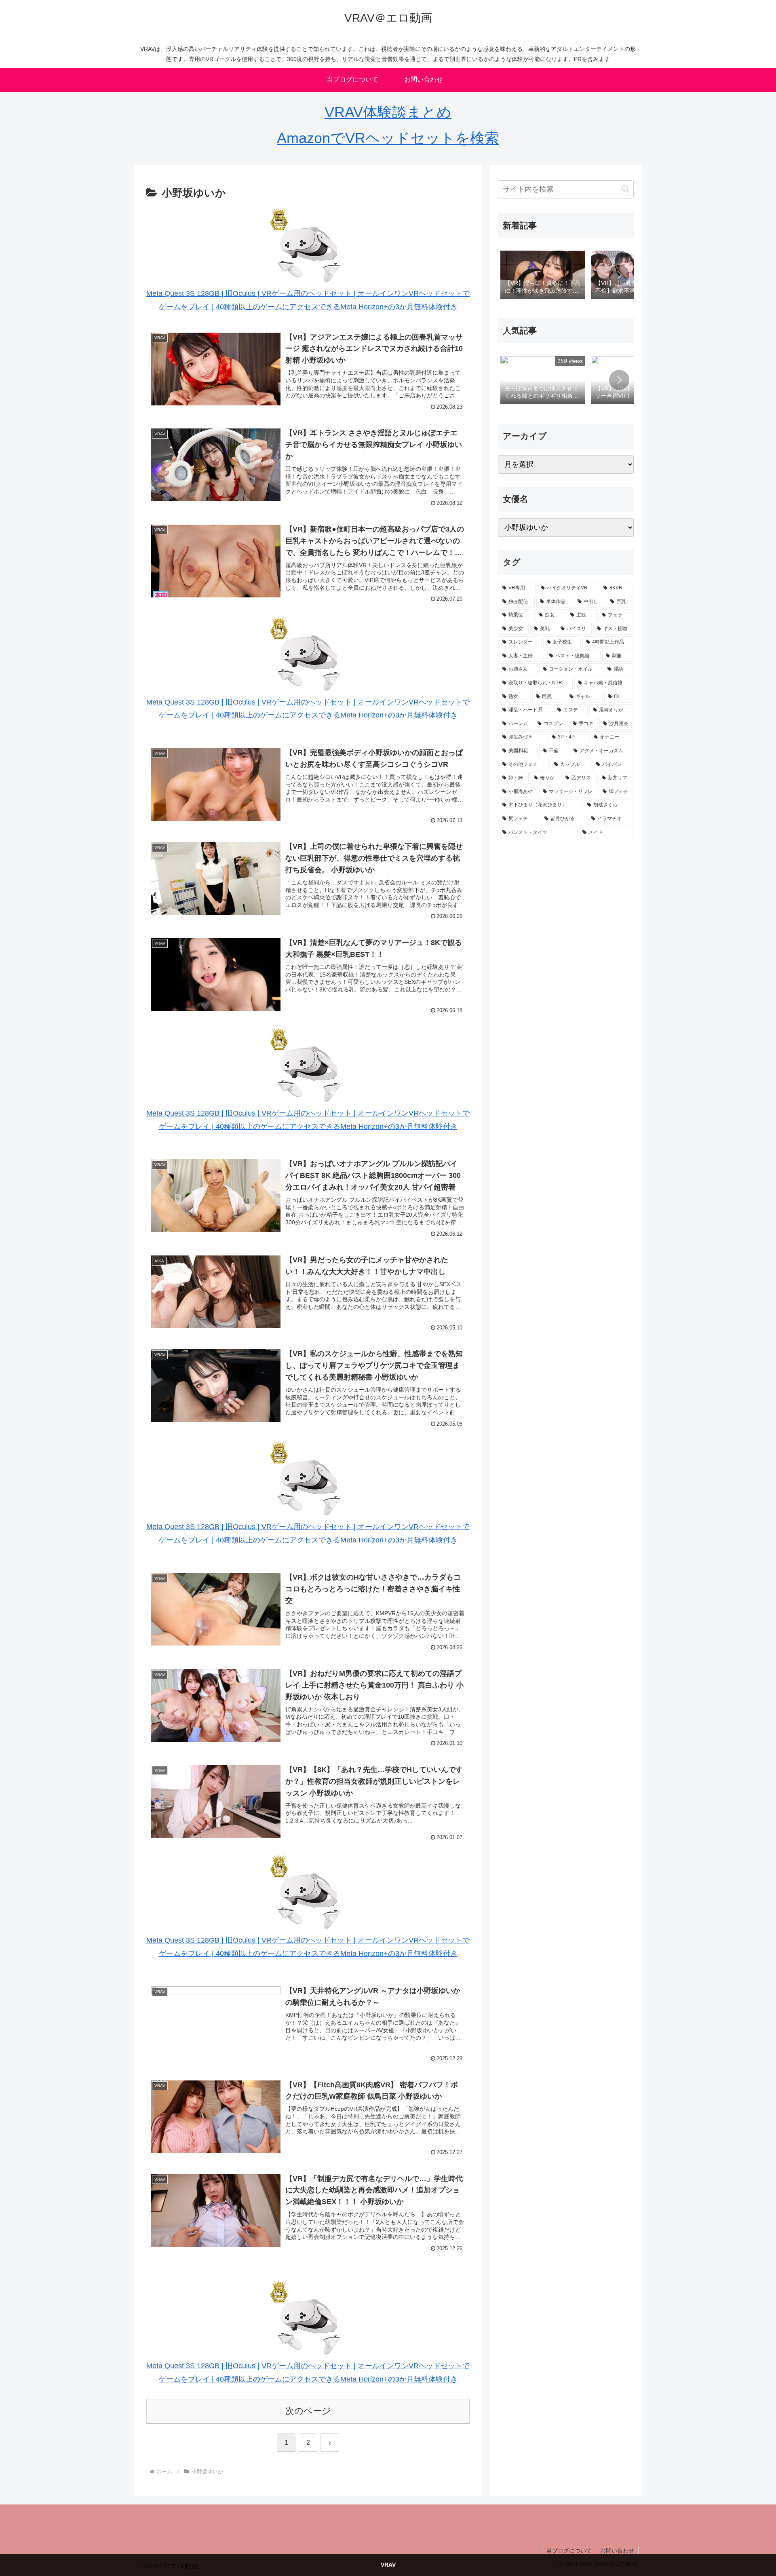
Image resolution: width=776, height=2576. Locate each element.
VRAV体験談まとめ (388, 112)
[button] (625, 189)
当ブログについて (569, 2551)
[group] (543, 275)
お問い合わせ (617, 2551)
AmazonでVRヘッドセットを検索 (388, 138)
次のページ (308, 2411)
